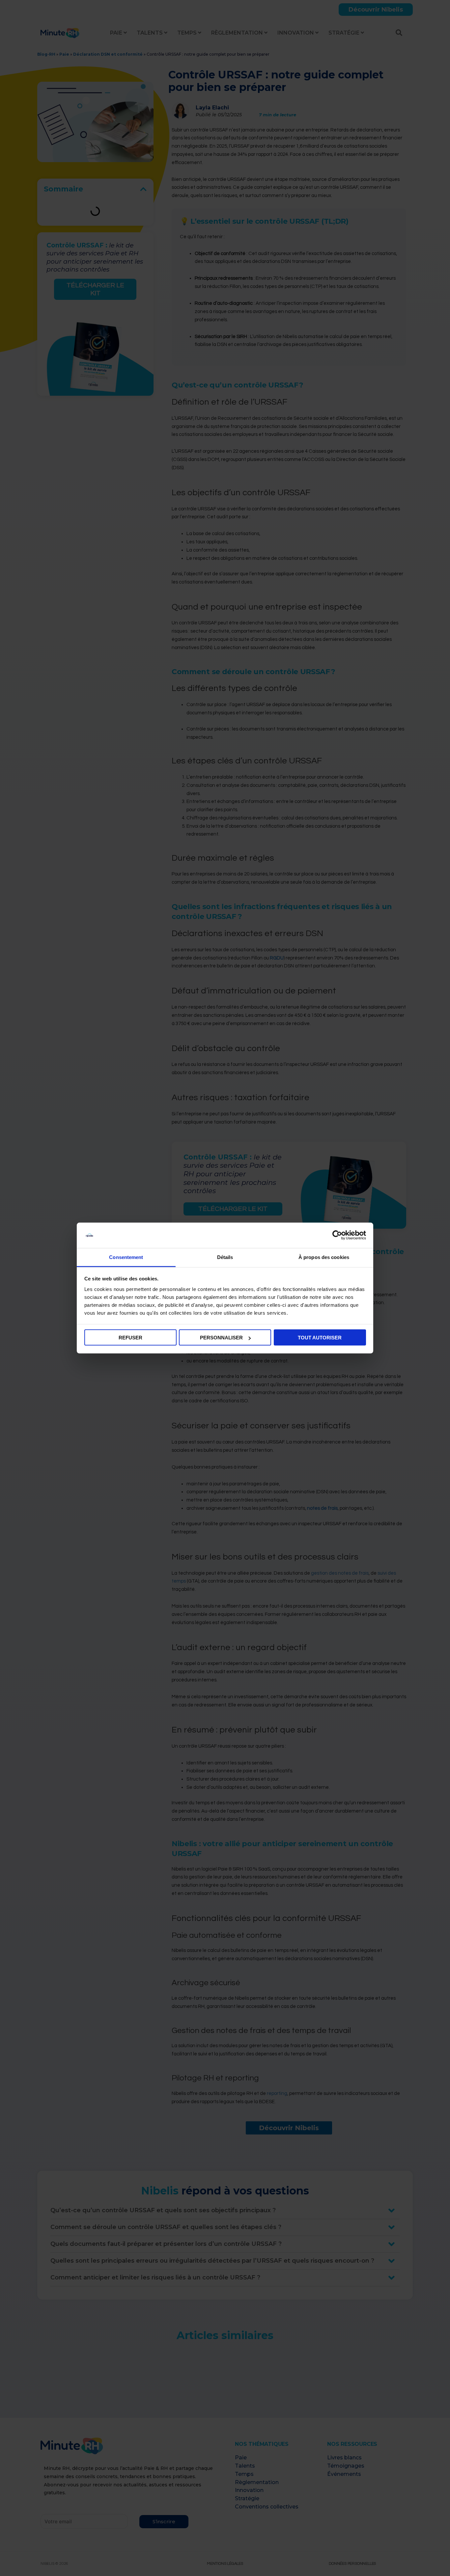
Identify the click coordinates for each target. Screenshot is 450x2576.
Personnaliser (221, 1338)
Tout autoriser (320, 1338)
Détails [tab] (225, 1257)
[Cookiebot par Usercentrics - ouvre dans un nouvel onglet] (337, 1235)
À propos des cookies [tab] (324, 1257)
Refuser (130, 1338)
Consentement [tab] (126, 1257)
